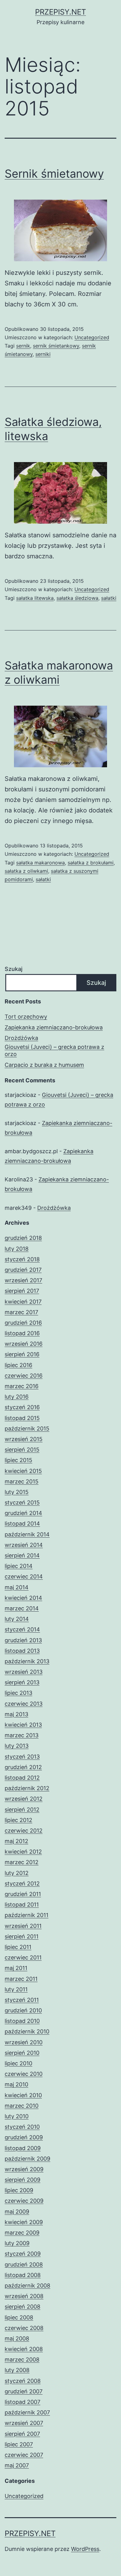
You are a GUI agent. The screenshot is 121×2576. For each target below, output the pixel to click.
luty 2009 (17, 2243)
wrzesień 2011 (23, 1926)
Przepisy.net (60, 12)
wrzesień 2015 (24, 1439)
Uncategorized (92, 337)
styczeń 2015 (22, 1502)
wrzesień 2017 (23, 1280)
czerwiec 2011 (23, 1957)
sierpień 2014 (22, 1555)
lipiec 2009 (19, 2190)
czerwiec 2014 (24, 1576)
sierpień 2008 (22, 2307)
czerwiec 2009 (24, 2201)
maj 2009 (17, 2212)
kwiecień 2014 (23, 1598)
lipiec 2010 (18, 2063)
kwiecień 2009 (24, 2222)
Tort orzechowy (26, 1017)
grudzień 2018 (23, 1238)
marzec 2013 (22, 1735)
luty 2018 (17, 1249)
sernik (23, 346)
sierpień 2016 (22, 1354)
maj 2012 (16, 1841)
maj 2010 (16, 2084)
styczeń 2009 (23, 2254)
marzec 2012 (22, 1862)
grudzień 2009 (24, 2137)
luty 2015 (17, 1492)
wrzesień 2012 (24, 1799)
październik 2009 (27, 2159)
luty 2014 (17, 1619)
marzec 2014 (22, 1608)
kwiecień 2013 (23, 1725)
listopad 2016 (22, 1333)
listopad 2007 (22, 2402)
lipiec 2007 (19, 2444)
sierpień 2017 (22, 1291)
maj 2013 (16, 1714)
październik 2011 (27, 1915)
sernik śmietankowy (56, 346)
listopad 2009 (23, 2148)
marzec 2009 (22, 2233)
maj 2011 (16, 1968)
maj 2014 (17, 1587)
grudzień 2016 (23, 1323)
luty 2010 (17, 2116)
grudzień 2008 (24, 2264)
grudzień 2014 (23, 1513)
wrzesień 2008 (24, 2296)
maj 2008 (17, 2338)
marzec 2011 (21, 1979)
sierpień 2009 (22, 2180)
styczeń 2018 (22, 1259)
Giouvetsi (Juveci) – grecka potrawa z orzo (54, 1050)
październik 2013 (27, 1661)
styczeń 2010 (22, 2127)
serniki (43, 354)
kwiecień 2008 (24, 2349)
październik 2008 (27, 2286)
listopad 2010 (22, 2021)
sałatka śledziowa (77, 598)
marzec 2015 (22, 1481)
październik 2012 (27, 1788)
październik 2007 (27, 2412)
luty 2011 (16, 1989)
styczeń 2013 (22, 1757)
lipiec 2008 (19, 2317)
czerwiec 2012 (24, 1831)
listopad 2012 (22, 1778)
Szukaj (13, 969)
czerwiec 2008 (24, 2328)
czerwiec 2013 (24, 1704)
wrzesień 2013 (24, 1672)
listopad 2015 (22, 1418)
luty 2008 (17, 2370)
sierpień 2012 (22, 1810)
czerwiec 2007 (24, 2455)
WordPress (85, 2549)
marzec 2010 (22, 2106)
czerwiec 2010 (24, 2074)
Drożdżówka (21, 1038)
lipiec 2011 (18, 1947)
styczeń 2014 (22, 1629)
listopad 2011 (22, 1905)
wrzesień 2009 (24, 2169)
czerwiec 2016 (24, 1376)
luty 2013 (17, 1746)
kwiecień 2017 (23, 1302)
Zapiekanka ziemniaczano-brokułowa (54, 1027)
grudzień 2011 (23, 1894)
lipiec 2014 (19, 1566)
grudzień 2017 (23, 1270)
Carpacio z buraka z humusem (44, 1065)
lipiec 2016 (18, 1365)
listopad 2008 (23, 2275)
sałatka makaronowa (40, 863)
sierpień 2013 (22, 1682)
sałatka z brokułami (91, 863)
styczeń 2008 (23, 2381)
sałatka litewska (35, 598)
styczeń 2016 (22, 1407)
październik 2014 (27, 1534)
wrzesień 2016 (24, 1344)
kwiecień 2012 (23, 1852)
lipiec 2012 (18, 1820)
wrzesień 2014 (24, 1545)
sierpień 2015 (22, 1450)
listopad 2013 (22, 1651)
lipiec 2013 (18, 1693)
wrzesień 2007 (24, 2423)
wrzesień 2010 (24, 2042)
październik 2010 (27, 2031)
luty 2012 (17, 1873)
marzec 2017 (21, 1312)
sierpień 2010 (22, 2053)
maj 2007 (17, 2465)
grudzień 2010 (23, 2010)
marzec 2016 (22, 1386)
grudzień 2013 (23, 1640)
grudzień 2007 (24, 2391)
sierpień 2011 (22, 1936)
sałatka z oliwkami (26, 871)
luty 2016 (17, 1397)
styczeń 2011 (22, 2000)
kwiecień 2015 (23, 1471)
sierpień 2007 (22, 2434)
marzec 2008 (22, 2360)
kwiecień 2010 (23, 2095)
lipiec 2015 (18, 1460)
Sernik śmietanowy (54, 174)
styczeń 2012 (22, 1883)
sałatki (109, 598)
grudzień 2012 (23, 1767)
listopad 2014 (22, 1524)
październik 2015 (27, 1429)
